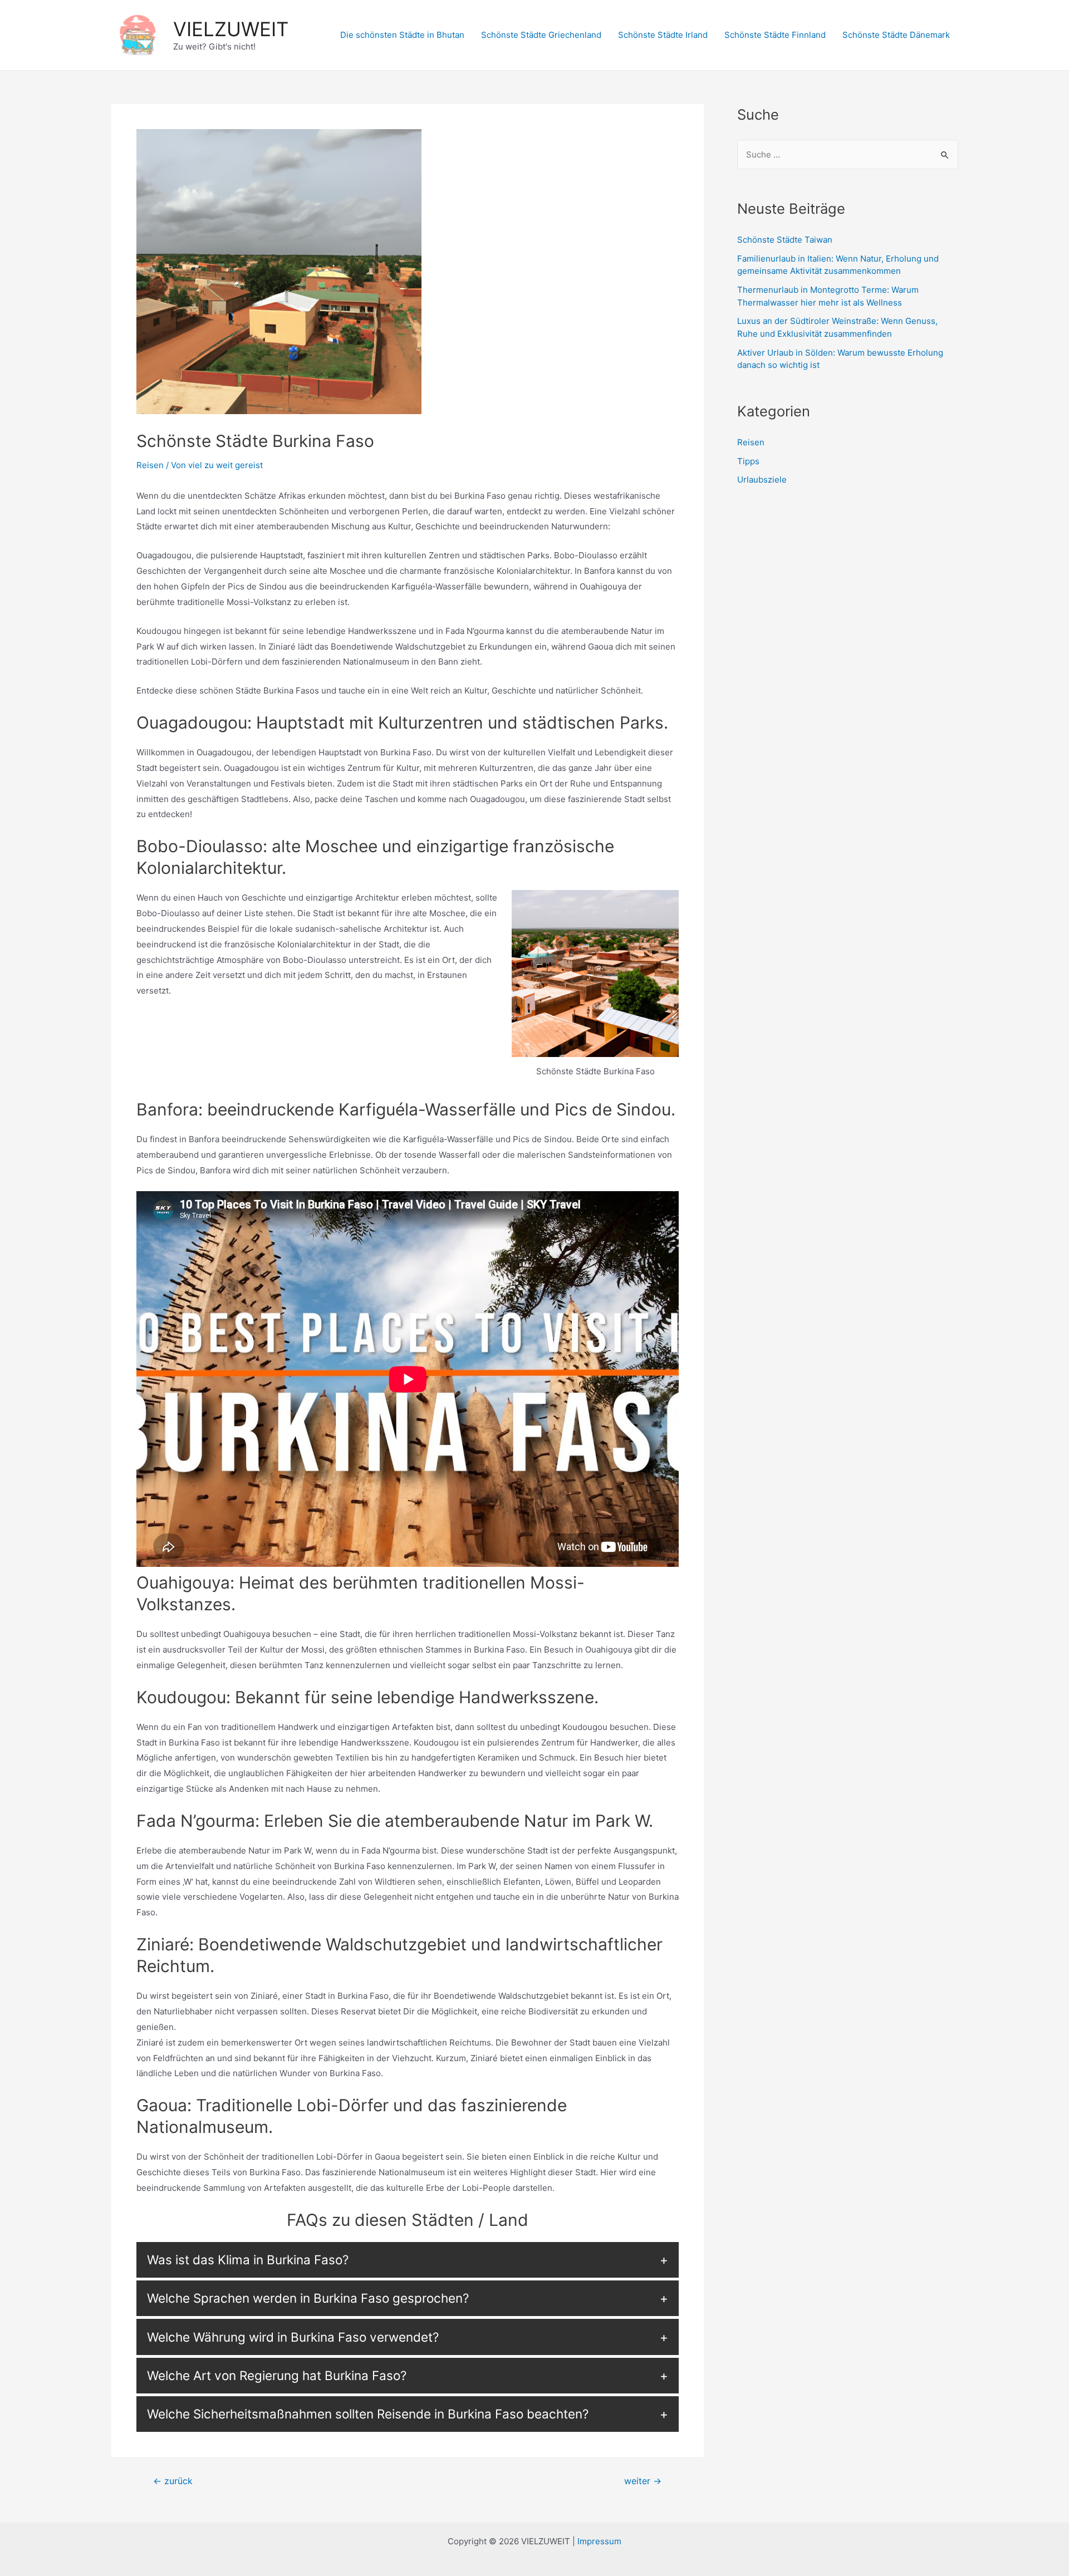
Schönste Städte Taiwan (785, 240)
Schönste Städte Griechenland (541, 35)
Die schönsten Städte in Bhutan (402, 35)
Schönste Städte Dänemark (896, 35)
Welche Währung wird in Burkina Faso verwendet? (293, 2337)
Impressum (599, 2541)
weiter (643, 2481)
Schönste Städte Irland (663, 35)
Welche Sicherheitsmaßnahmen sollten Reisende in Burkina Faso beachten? (368, 2414)
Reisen (150, 465)
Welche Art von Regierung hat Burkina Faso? (277, 2375)
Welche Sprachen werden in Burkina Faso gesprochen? (308, 2298)
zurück (173, 2481)
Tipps (748, 461)
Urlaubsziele (762, 480)
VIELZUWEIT (231, 29)
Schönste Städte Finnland (775, 35)
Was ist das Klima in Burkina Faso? (248, 2260)
